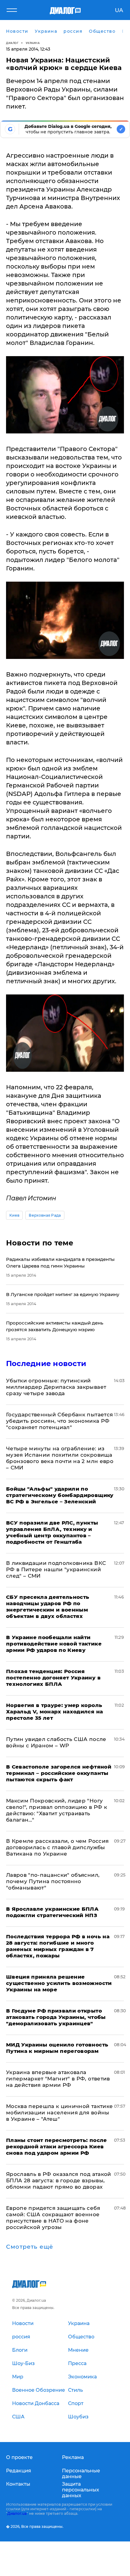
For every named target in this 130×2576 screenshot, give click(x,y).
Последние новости (46, 1363)
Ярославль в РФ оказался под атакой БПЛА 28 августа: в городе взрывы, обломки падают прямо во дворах (59, 2180)
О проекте (19, 2457)
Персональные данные (81, 2474)
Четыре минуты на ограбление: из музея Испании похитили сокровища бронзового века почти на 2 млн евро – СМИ (60, 1458)
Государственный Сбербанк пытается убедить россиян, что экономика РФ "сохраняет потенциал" (59, 1421)
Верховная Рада (45, 1215)
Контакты (18, 2484)
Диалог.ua (17, 2513)
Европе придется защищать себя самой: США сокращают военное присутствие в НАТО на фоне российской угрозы (53, 2218)
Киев (14, 1215)
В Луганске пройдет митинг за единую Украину (63, 1294)
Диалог (12, 43)
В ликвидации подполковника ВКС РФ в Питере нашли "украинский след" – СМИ (56, 1569)
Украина (33, 43)
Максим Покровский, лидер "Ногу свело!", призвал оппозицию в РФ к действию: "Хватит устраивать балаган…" (57, 1810)
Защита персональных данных (81, 2490)
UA (119, 10)
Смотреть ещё (30, 2247)
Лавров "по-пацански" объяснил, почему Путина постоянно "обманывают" (53, 1881)
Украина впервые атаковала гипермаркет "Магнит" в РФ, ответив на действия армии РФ (58, 2079)
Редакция (19, 2471)
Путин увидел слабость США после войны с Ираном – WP (56, 1742)
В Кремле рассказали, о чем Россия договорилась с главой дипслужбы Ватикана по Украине (57, 1847)
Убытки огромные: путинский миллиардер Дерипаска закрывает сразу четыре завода (56, 1387)
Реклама (73, 2457)
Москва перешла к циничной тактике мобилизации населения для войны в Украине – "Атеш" (59, 2113)
